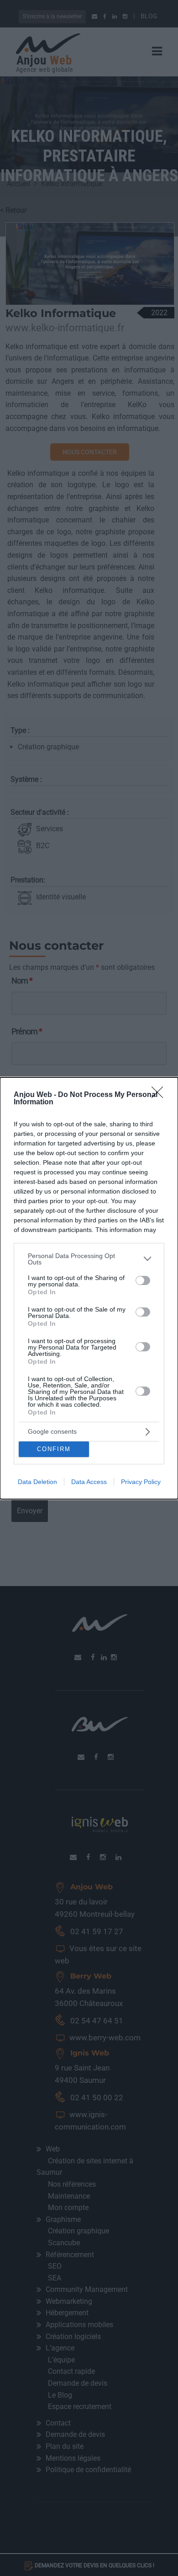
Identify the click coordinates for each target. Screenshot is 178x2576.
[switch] (143, 1280)
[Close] (160, 1095)
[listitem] (89, 1259)
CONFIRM (54, 1449)
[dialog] (89, 1288)
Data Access (89, 1482)
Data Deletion (37, 1482)
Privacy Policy (141, 1482)
